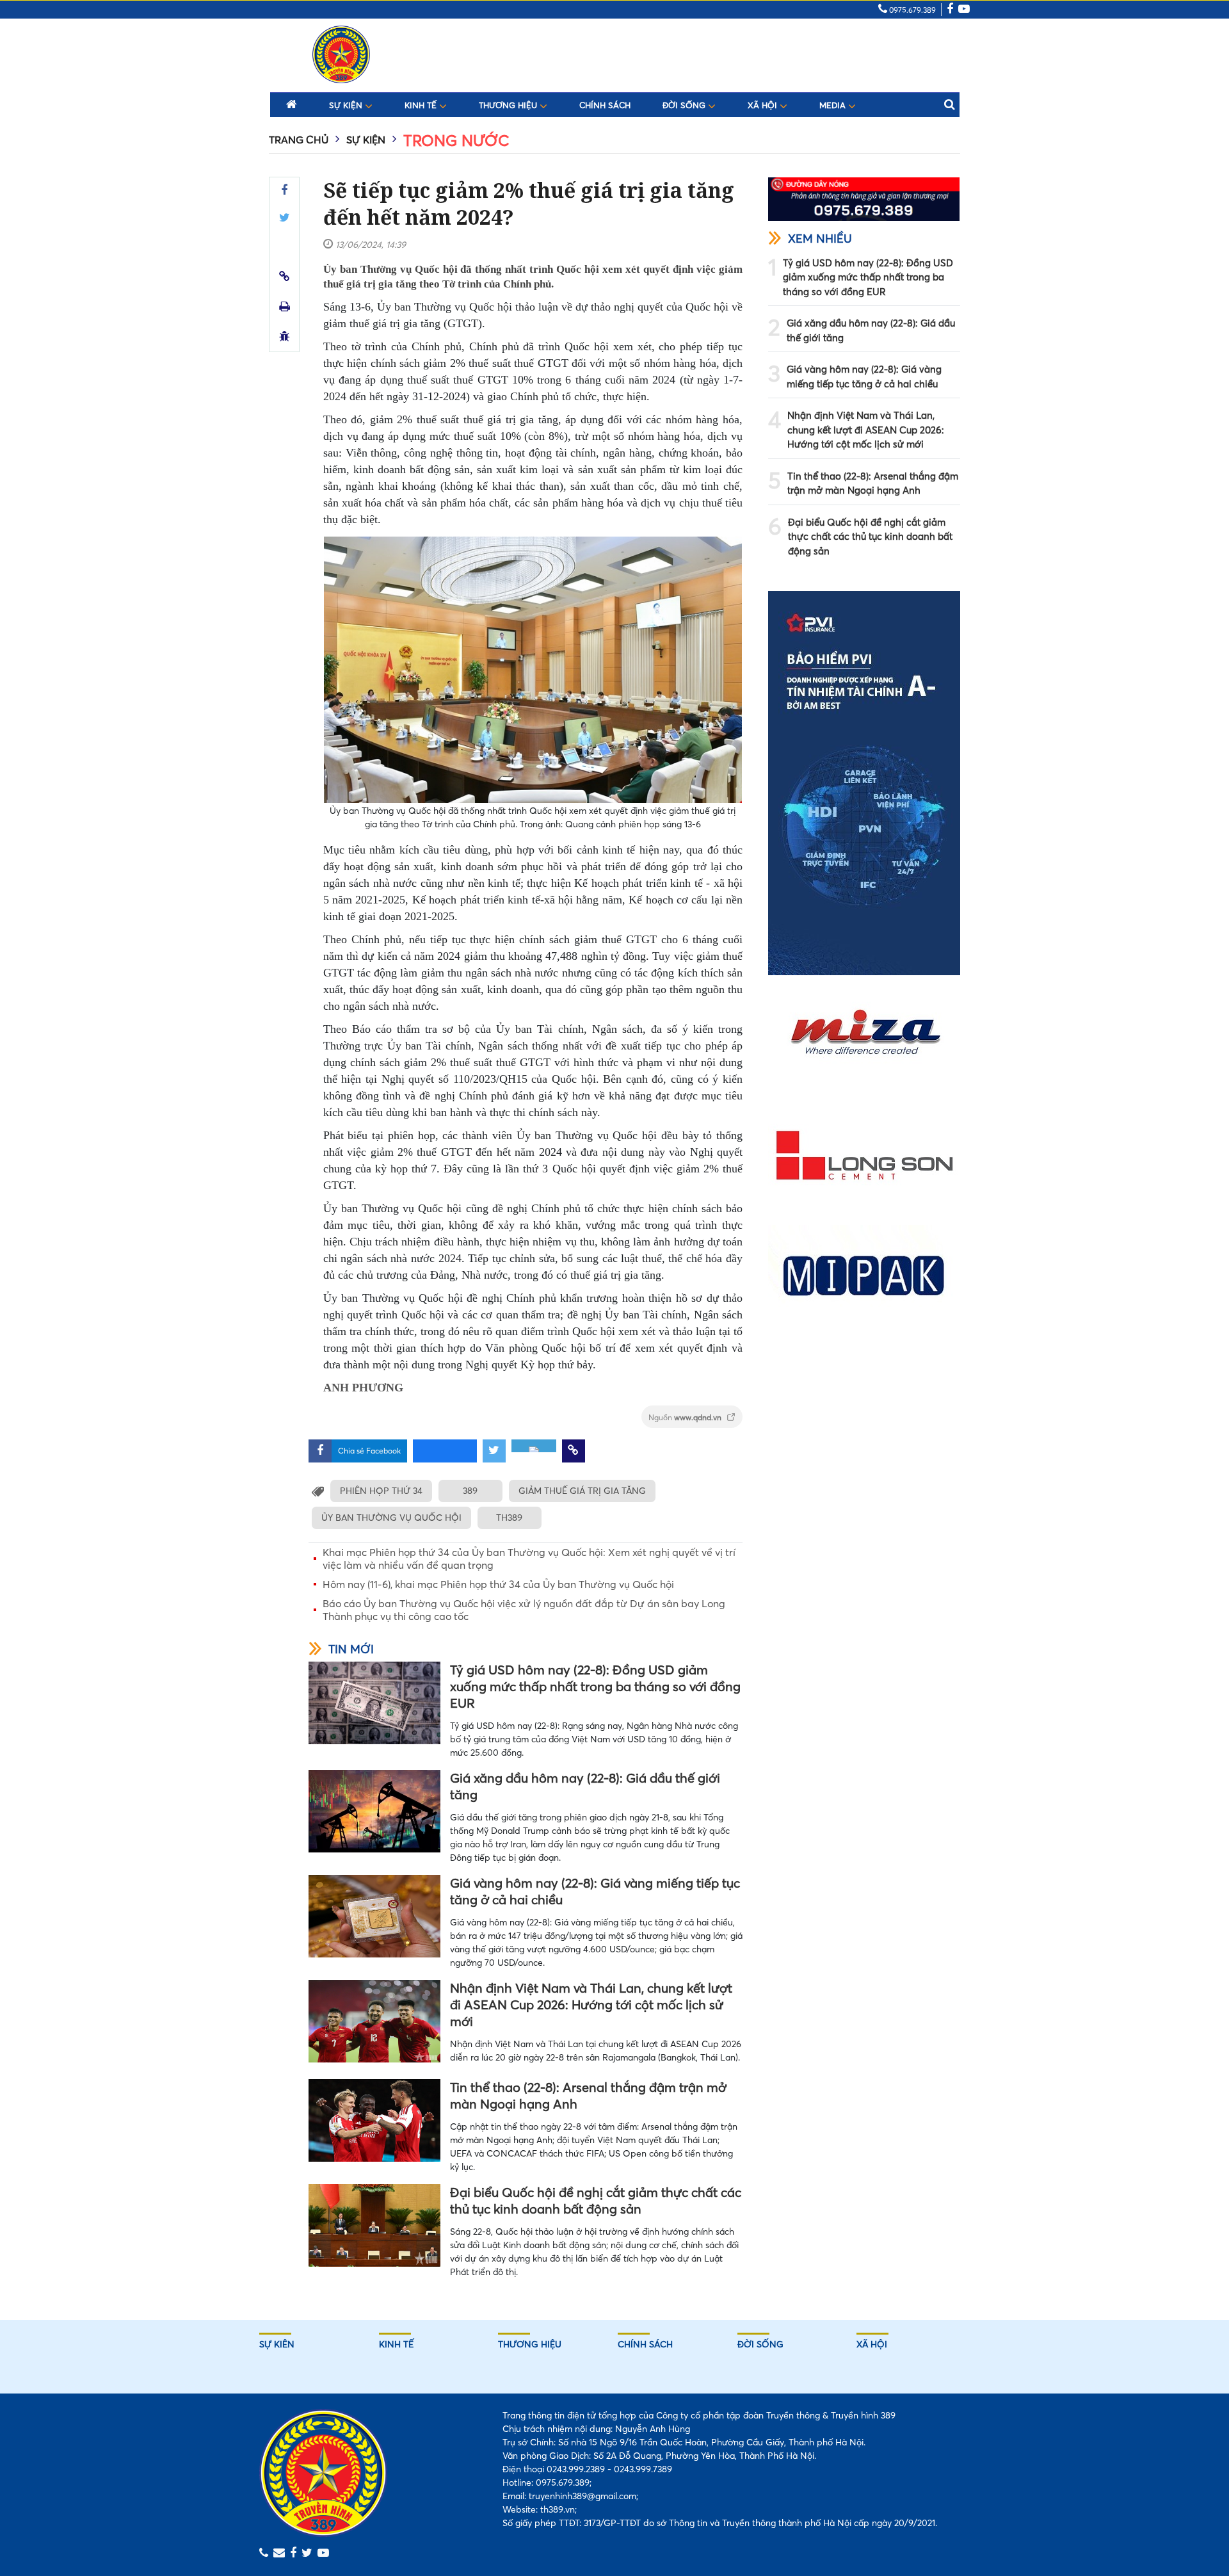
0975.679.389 (912, 10)
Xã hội (764, 105)
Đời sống (685, 105)
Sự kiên (277, 2344)
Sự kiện (347, 105)
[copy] (285, 276)
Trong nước (456, 141)
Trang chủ (299, 140)
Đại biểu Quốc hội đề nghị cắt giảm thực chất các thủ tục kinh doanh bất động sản (596, 2200)
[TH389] (341, 54)
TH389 (509, 1518)
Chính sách (605, 105)
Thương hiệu (509, 105)
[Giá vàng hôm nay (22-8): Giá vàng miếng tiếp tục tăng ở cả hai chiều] (374, 1916)
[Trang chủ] (292, 104)
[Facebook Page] (950, 10)
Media (834, 105)
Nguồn (686, 1417)
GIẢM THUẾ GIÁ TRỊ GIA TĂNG (582, 1491)
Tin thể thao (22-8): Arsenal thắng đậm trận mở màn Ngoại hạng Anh (588, 2095)
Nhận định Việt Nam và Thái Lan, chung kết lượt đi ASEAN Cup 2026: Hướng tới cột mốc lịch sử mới (591, 2005)
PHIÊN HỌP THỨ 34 (381, 1491)
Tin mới (351, 1649)
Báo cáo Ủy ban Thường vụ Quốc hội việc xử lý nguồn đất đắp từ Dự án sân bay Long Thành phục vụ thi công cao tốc (524, 1610)
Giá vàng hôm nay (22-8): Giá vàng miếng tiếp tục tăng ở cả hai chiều (595, 1891)
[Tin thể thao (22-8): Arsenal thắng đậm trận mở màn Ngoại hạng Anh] (374, 2120)
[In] (285, 306)
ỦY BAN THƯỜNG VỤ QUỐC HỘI (391, 1518)
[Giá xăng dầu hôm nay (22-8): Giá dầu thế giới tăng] (374, 1811)
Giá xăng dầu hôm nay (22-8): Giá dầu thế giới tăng (585, 1786)
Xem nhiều (820, 239)
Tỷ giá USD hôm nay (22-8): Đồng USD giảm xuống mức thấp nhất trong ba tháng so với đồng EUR (595, 1686)
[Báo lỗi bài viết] (285, 336)
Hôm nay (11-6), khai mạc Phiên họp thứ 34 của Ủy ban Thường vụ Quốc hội (498, 1584)
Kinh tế (422, 105)
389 (470, 1491)
